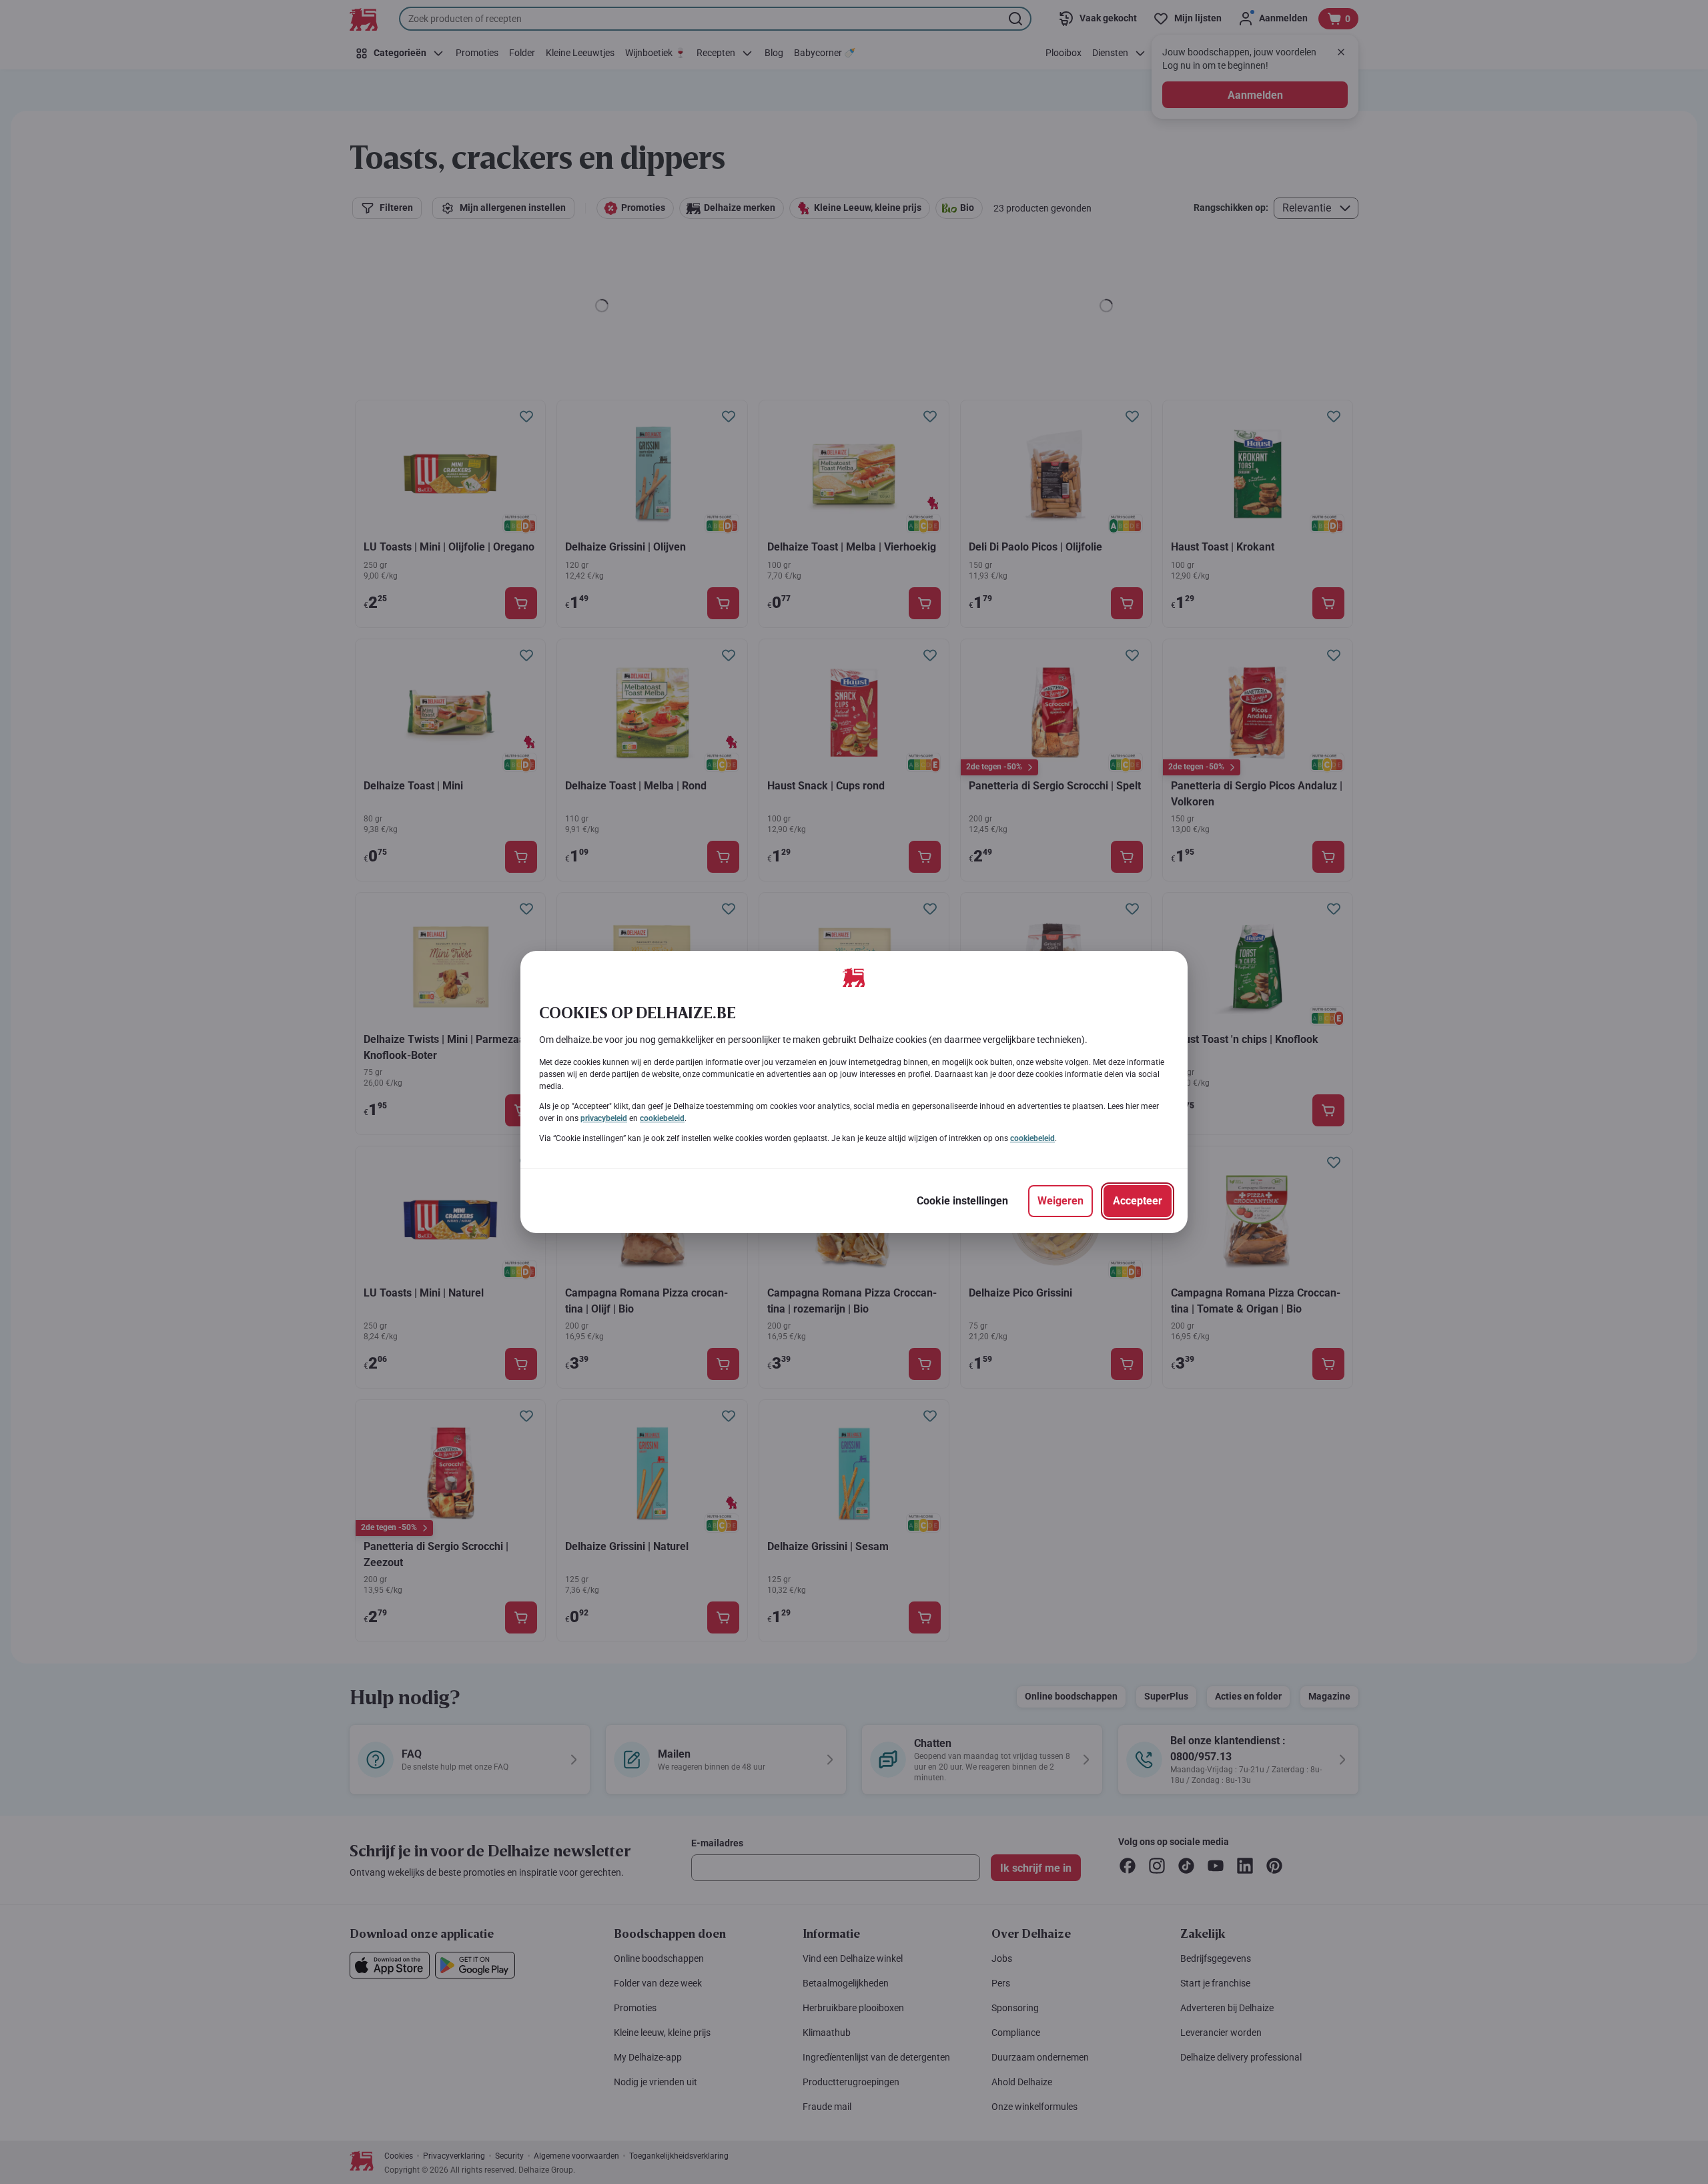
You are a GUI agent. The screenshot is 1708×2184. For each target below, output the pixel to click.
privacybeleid (604, 1118)
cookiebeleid (662, 1118)
